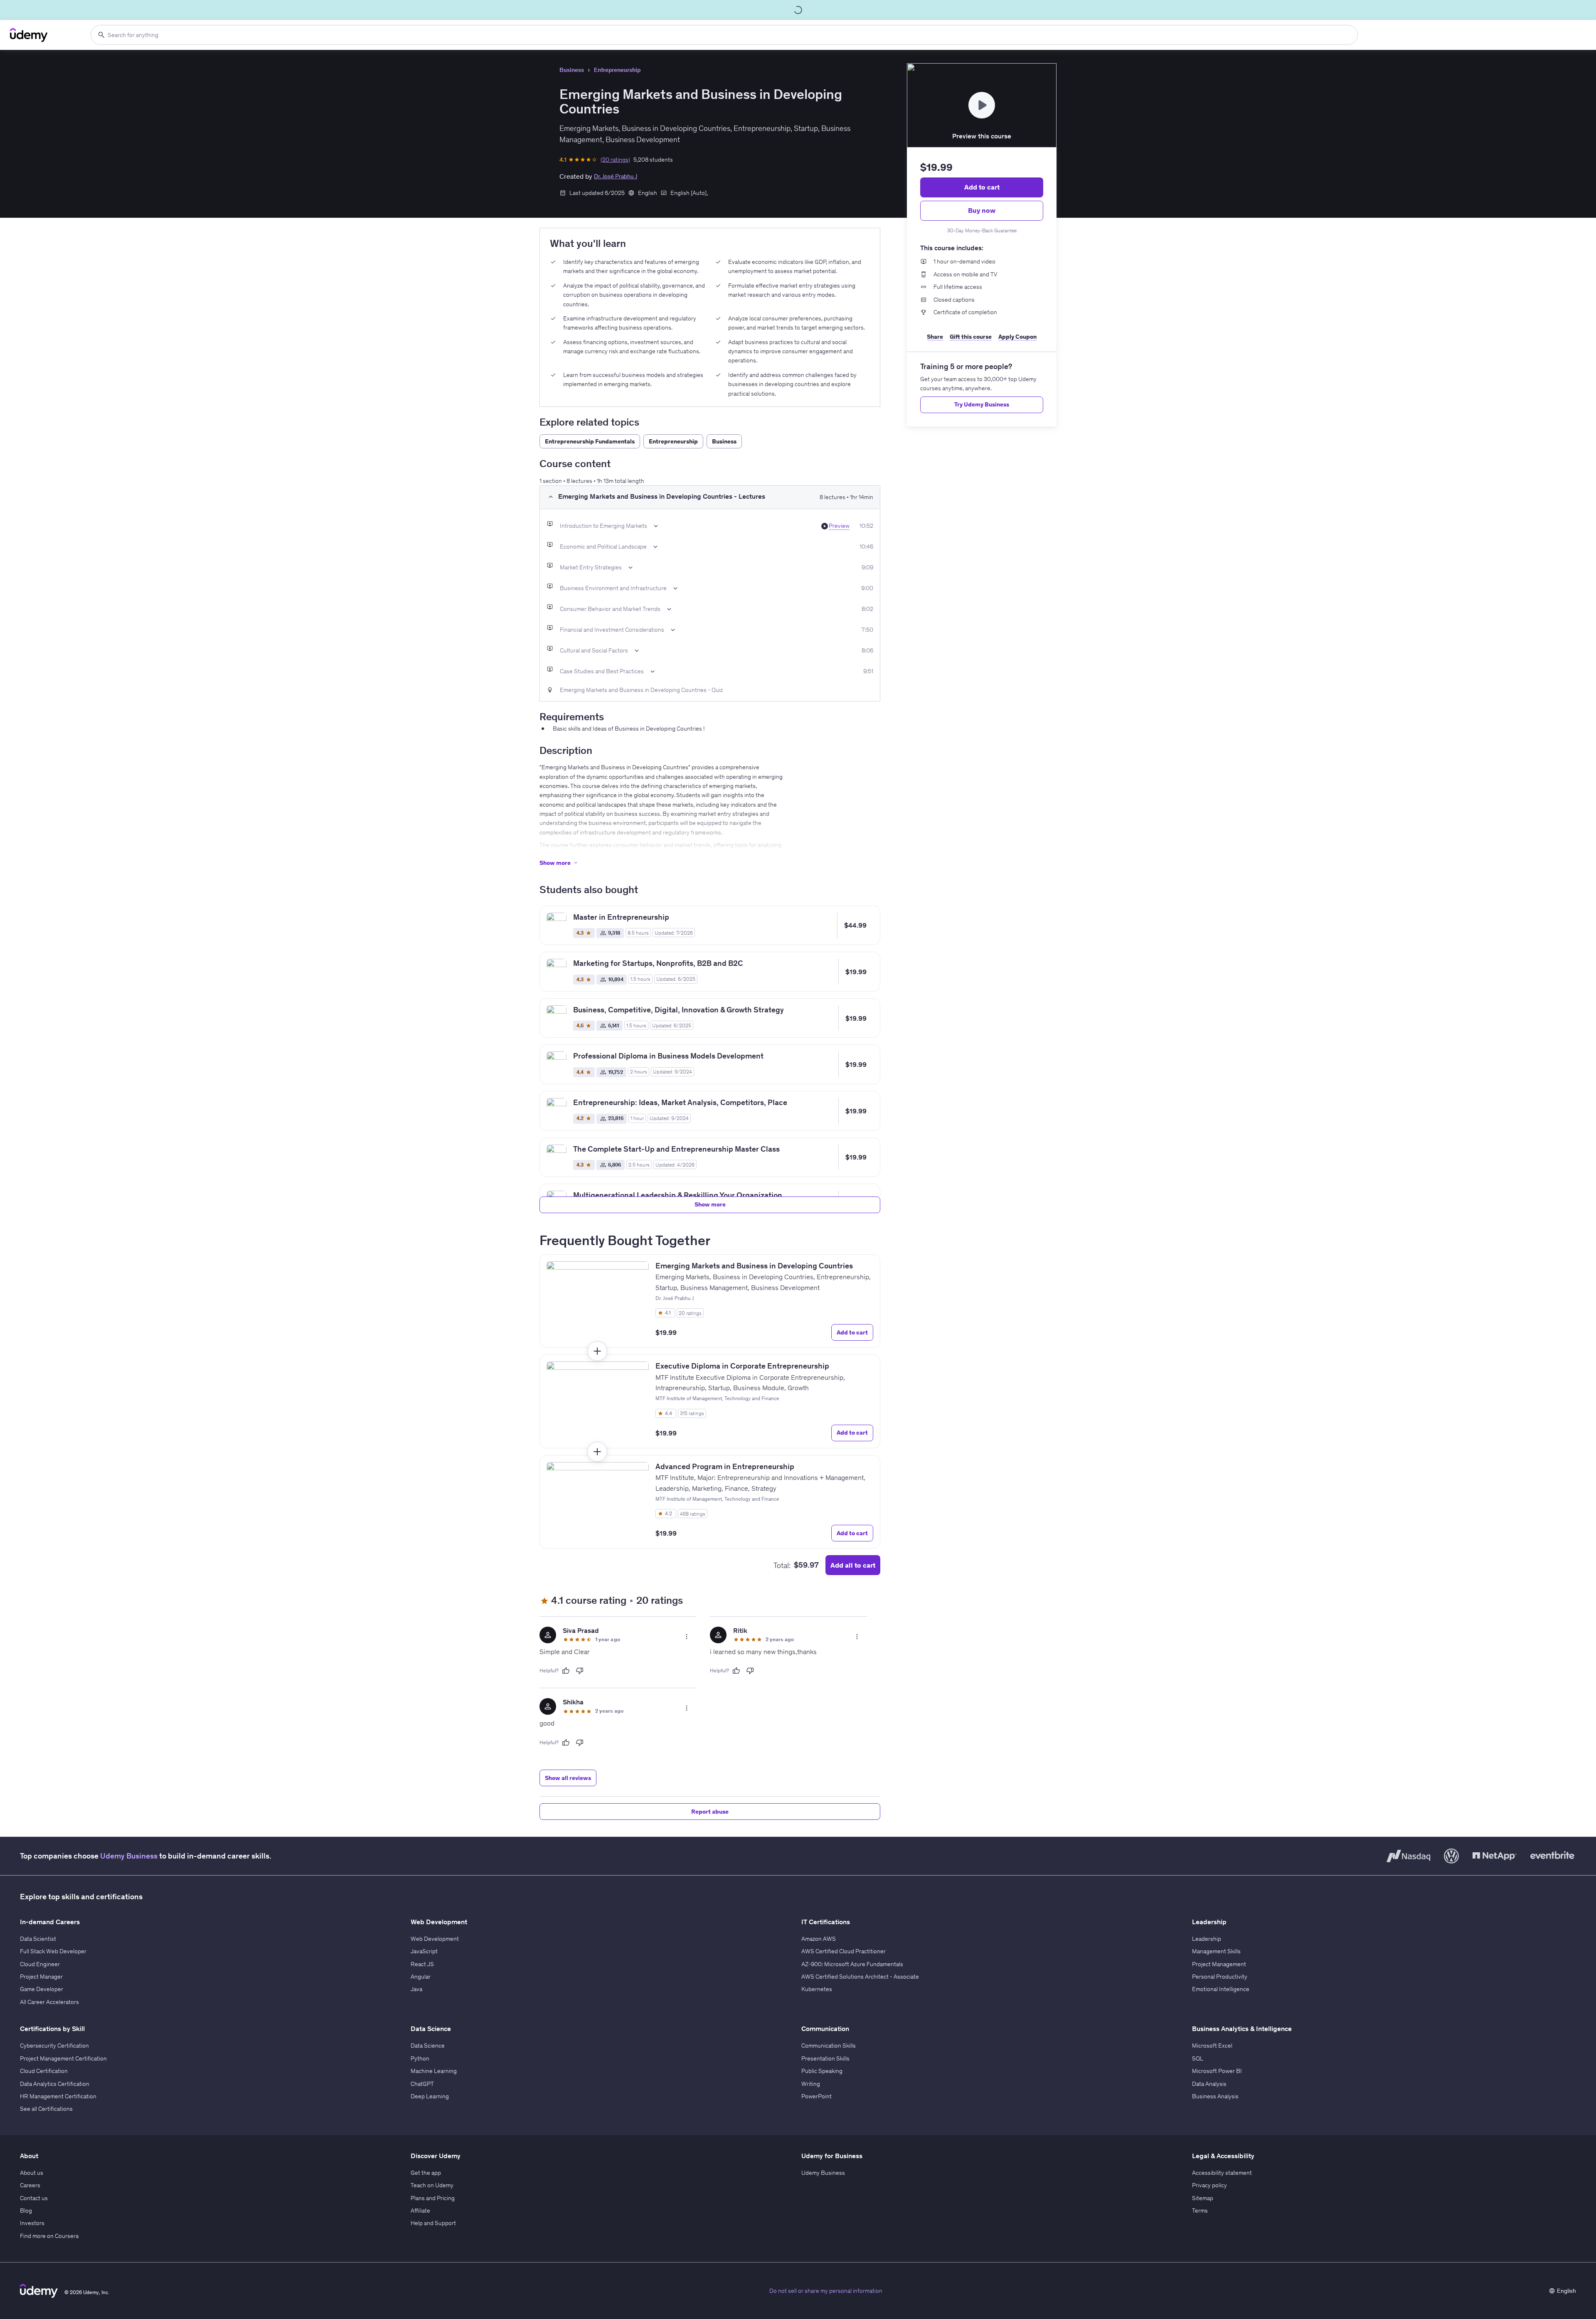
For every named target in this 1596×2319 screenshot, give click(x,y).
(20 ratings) (615, 160)
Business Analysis (1215, 2096)
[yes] (566, 1671)
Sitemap (1203, 2198)
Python (420, 2058)
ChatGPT (422, 2084)
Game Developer (42, 1989)
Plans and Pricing (433, 2198)
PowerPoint (816, 2096)
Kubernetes (817, 1989)
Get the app (426, 2173)
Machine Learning (434, 2071)
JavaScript (424, 1951)
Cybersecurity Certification (54, 2046)
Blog (26, 2211)
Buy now (982, 210)
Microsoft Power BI (1217, 2071)
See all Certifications (46, 2109)
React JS (422, 1964)
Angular (421, 1977)
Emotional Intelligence (1221, 1989)
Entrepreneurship (617, 70)
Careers (30, 2185)
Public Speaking (822, 2071)
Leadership (1207, 1939)
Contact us (34, 2198)
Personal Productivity (1220, 1977)
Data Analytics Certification (55, 2084)
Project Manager (41, 1977)
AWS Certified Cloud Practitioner (844, 1951)
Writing (811, 2084)
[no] (580, 1671)
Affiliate (420, 2211)
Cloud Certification (44, 2071)
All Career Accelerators (49, 2002)
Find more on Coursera (49, 2236)
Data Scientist (38, 1939)
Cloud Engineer (40, 1964)
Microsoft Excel (1212, 2046)
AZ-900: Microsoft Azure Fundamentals (852, 1964)
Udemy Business (129, 1856)
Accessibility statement (1222, 2173)
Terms (1200, 2211)
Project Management (1219, 1964)
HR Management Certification (58, 2096)
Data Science (428, 2046)
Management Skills (1216, 1951)
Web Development (435, 1939)
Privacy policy (1209, 2185)
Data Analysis (1209, 2084)
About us (32, 2173)
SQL (1198, 2058)
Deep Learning (430, 2096)
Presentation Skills (825, 2058)
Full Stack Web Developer (53, 1951)
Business (572, 70)
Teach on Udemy (432, 2185)
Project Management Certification (63, 2058)
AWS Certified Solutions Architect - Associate (860, 1977)
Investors (32, 2223)
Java (416, 1989)
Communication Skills (829, 2046)
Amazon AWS (819, 1939)
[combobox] (724, 35)
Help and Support (433, 2223)
